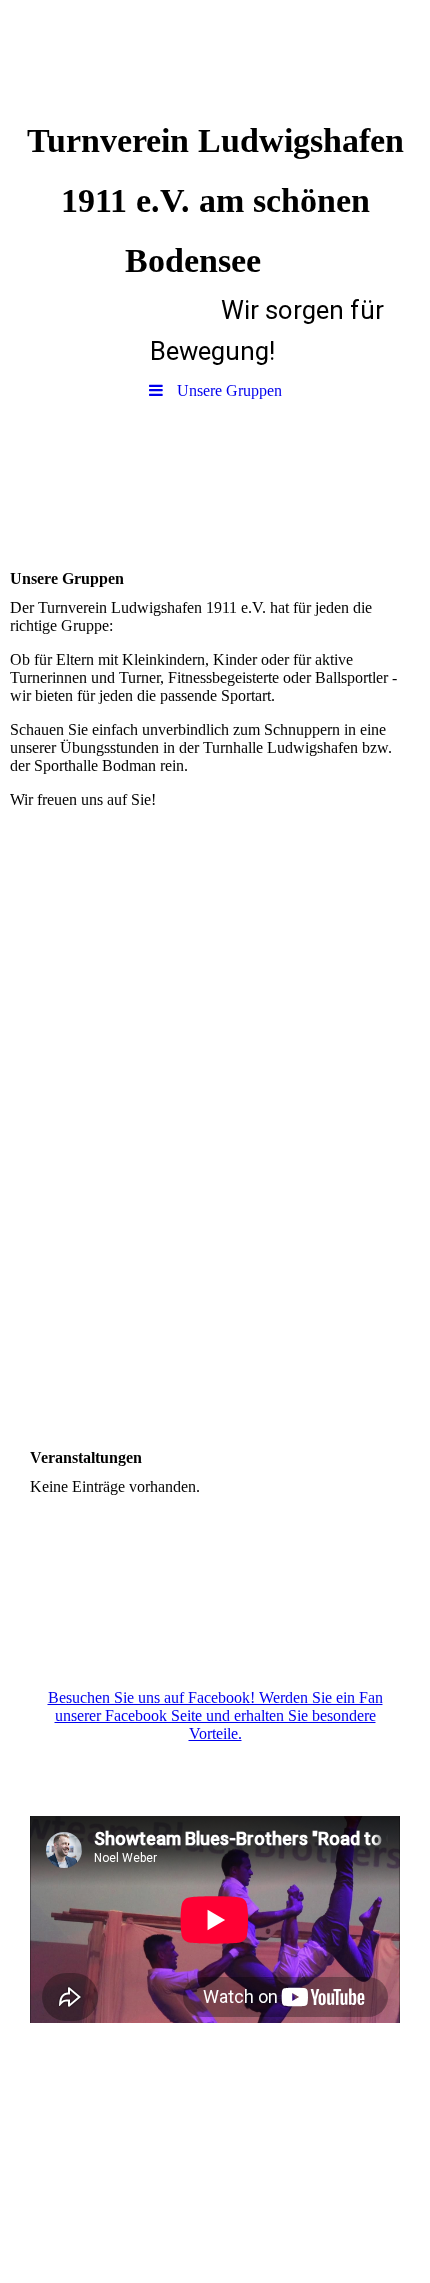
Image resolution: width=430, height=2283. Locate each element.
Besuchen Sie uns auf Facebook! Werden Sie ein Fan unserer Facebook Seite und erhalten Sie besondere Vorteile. (215, 1715)
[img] (215, 55)
